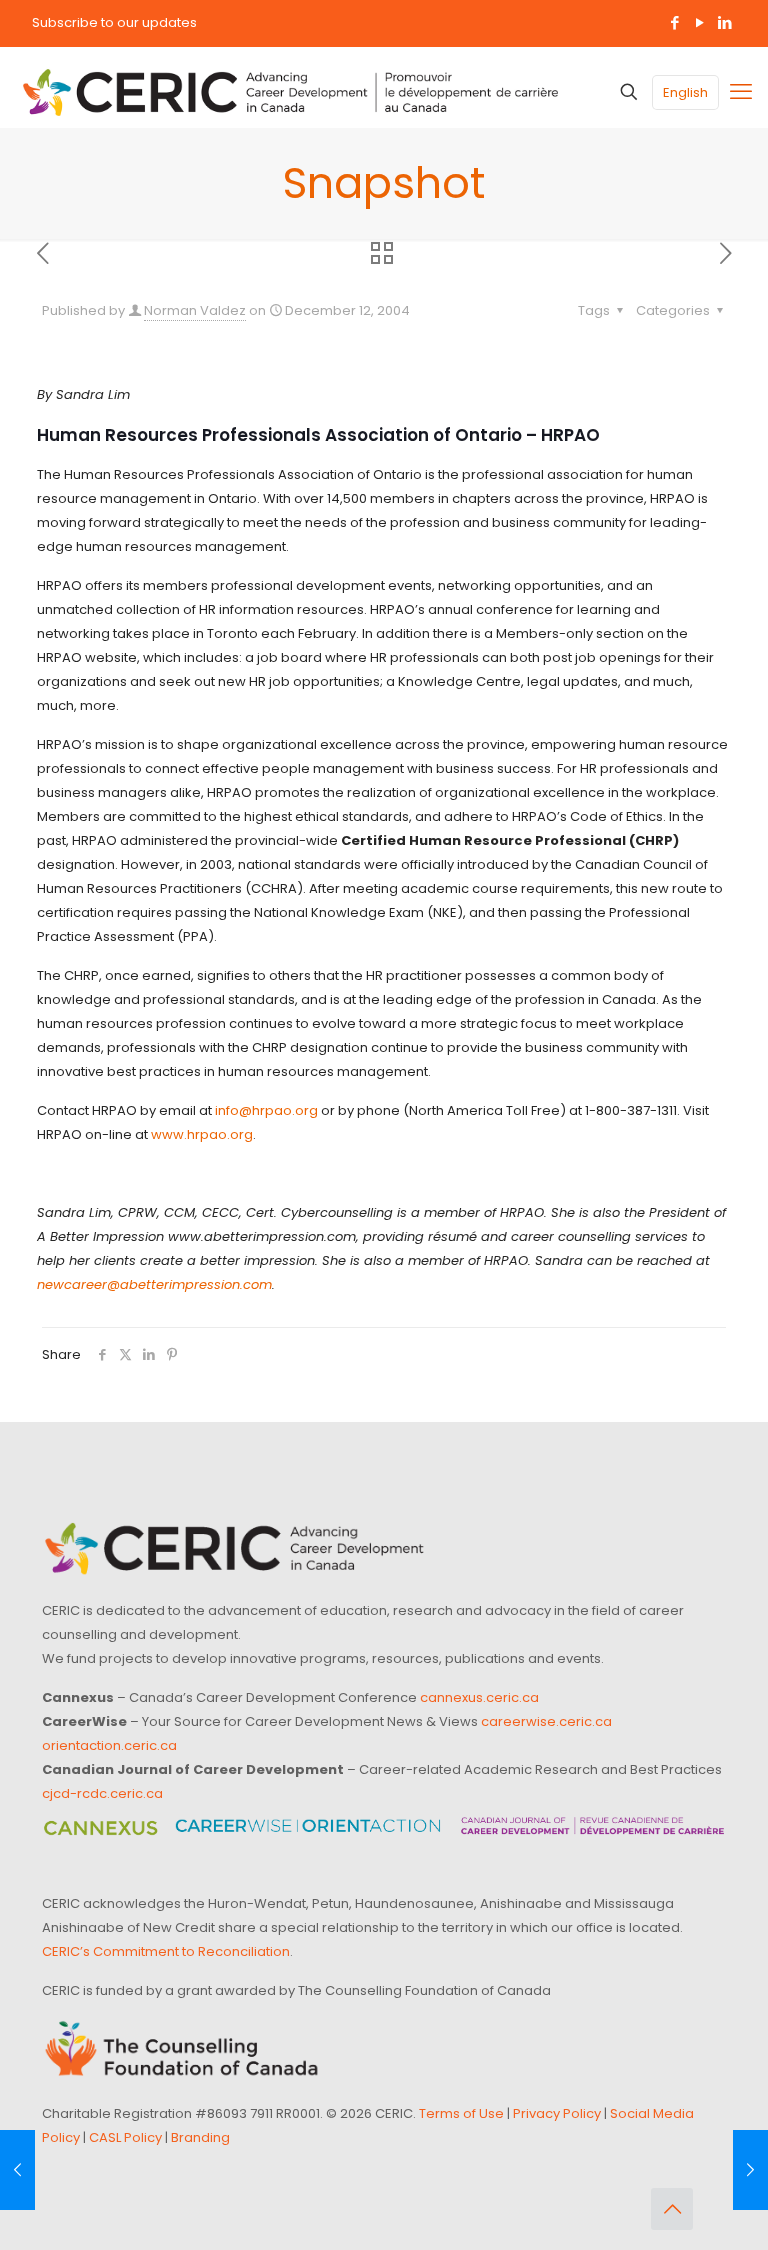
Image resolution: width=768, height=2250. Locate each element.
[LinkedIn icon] (724, 22)
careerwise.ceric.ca (546, 1721)
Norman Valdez (195, 310)
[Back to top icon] (672, 2209)
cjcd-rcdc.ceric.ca (102, 1793)
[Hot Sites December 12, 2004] (17, 2170)
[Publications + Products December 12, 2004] (750, 2170)
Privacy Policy (557, 2113)
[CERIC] (290, 92)
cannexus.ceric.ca (479, 1697)
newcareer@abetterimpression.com (154, 1284)
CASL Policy (125, 2137)
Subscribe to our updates (114, 22)
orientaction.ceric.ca (109, 1745)
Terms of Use (461, 2113)
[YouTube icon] (699, 22)
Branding (200, 2137)
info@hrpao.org (266, 1110)
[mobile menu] (741, 92)
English (685, 92)
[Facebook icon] (674, 22)
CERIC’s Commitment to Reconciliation (166, 1951)
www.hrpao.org (202, 1134)
